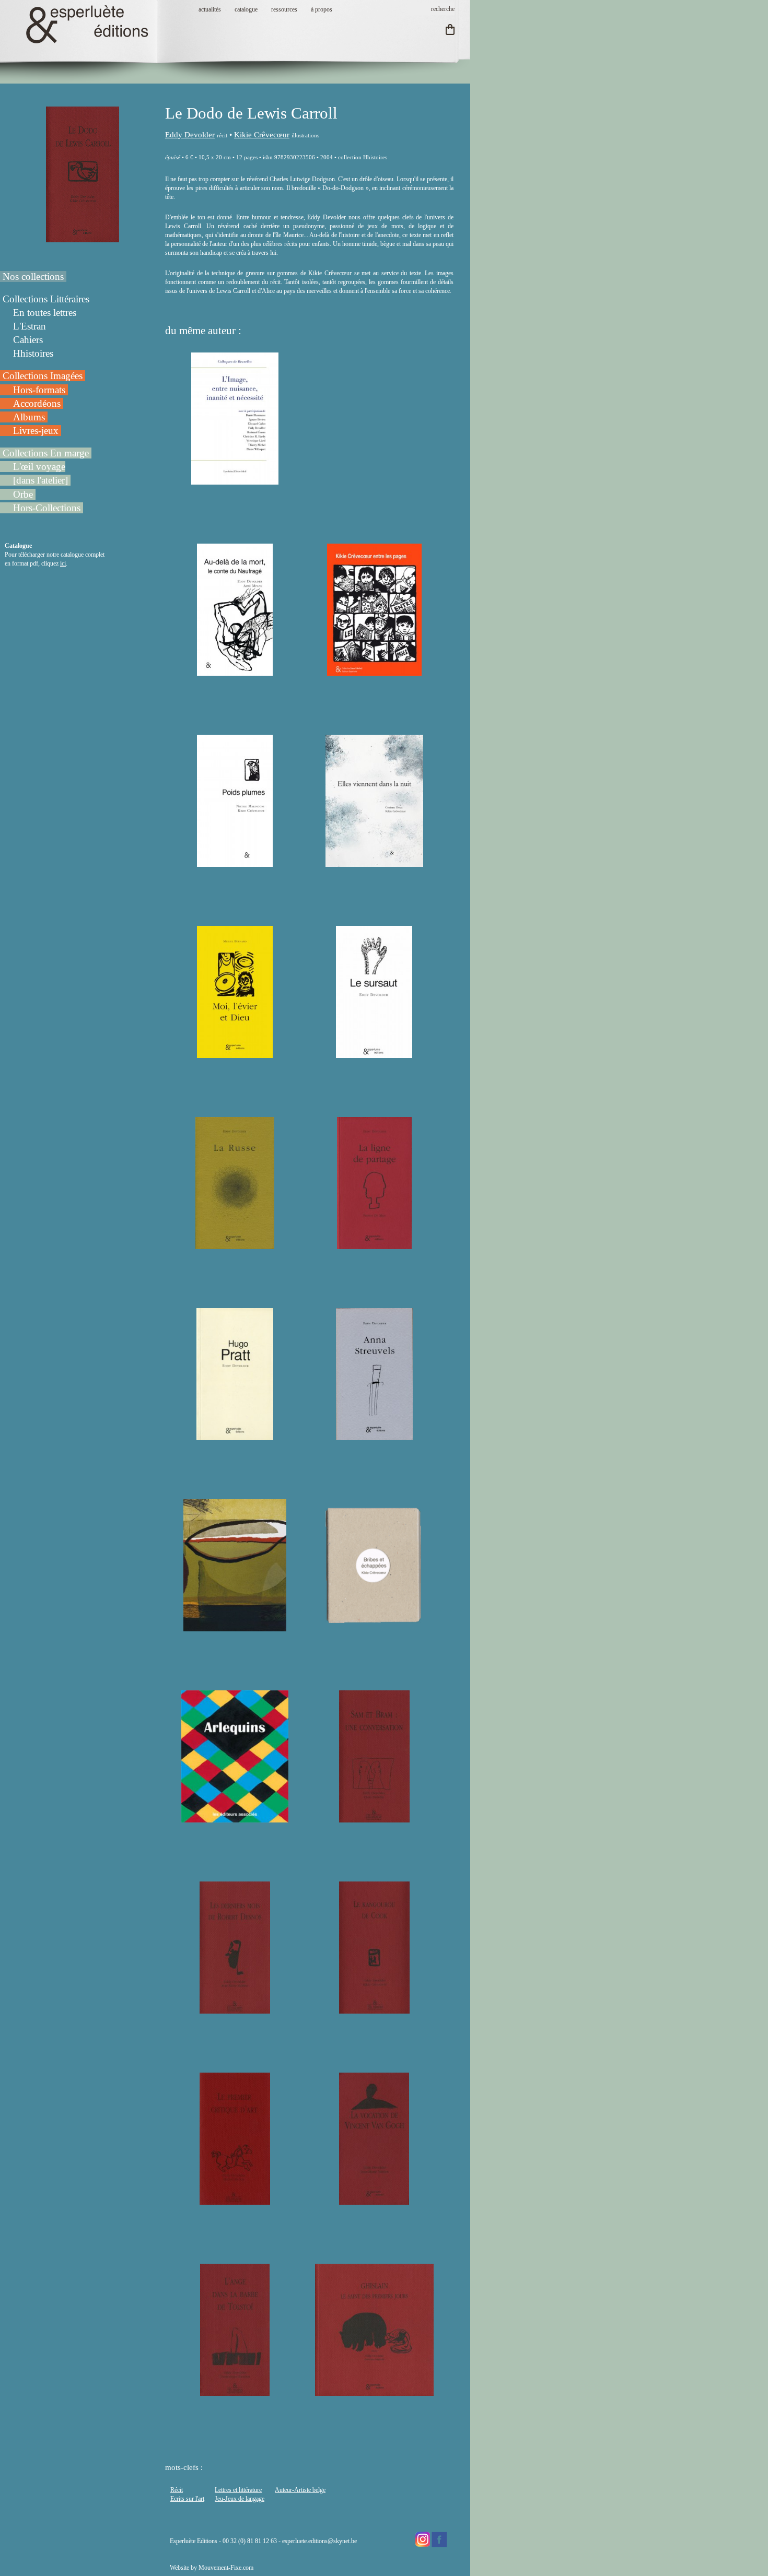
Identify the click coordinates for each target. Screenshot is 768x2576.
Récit (177, 2490)
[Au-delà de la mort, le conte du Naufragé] (235, 671)
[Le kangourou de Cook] (374, 2009)
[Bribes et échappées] (374, 1627)
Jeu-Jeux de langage (240, 2499)
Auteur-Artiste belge (300, 2490)
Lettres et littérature (238, 2490)
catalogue (246, 9)
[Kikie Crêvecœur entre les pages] (374, 671)
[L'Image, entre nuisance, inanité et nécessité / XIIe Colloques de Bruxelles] (235, 480)
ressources (284, 9)
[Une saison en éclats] (235, 1627)
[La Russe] (235, 1244)
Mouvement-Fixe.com (226, 2568)
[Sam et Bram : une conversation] (374, 1818)
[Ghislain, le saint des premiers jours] (375, 2391)
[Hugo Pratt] (235, 1436)
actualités (210, 9)
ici (63, 563)
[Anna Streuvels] (374, 1436)
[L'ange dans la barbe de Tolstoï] (235, 2391)
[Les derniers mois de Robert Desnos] (235, 2009)
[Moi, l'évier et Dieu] (235, 1053)
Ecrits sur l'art (187, 2499)
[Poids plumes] (235, 862)
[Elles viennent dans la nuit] (374, 862)
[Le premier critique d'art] (235, 2200)
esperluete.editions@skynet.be (319, 2541)
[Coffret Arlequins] (235, 1818)
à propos (322, 9)
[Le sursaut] (374, 1053)
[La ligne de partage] (374, 1244)
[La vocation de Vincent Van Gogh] (374, 2200)
